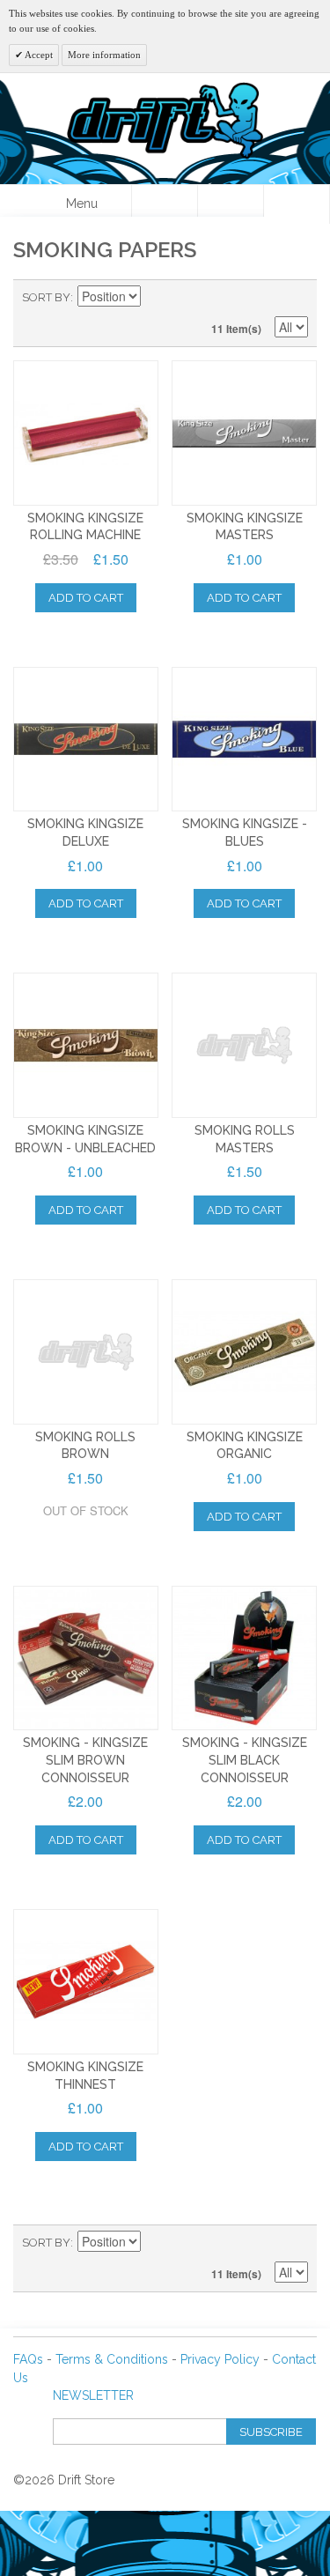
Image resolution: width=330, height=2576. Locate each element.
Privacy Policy (220, 2359)
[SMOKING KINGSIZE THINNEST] (86, 1982)
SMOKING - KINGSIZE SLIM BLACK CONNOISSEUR (245, 1760)
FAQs (28, 2359)
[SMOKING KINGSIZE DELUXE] (86, 740)
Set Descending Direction (157, 298)
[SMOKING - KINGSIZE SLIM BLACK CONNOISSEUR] (244, 1658)
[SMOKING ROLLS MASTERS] (244, 1045)
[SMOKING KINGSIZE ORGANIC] (244, 1352)
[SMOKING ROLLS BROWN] (86, 1352)
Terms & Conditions (112, 2359)
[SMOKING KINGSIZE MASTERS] (244, 433)
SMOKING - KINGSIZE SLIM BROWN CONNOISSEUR (85, 1760)
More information (104, 55)
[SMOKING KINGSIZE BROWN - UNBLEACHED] (86, 1045)
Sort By (46, 297)
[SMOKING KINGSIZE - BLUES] (244, 740)
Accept (38, 55)
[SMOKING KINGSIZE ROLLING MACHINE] (86, 433)
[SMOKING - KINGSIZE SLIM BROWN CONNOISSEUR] (86, 1658)
